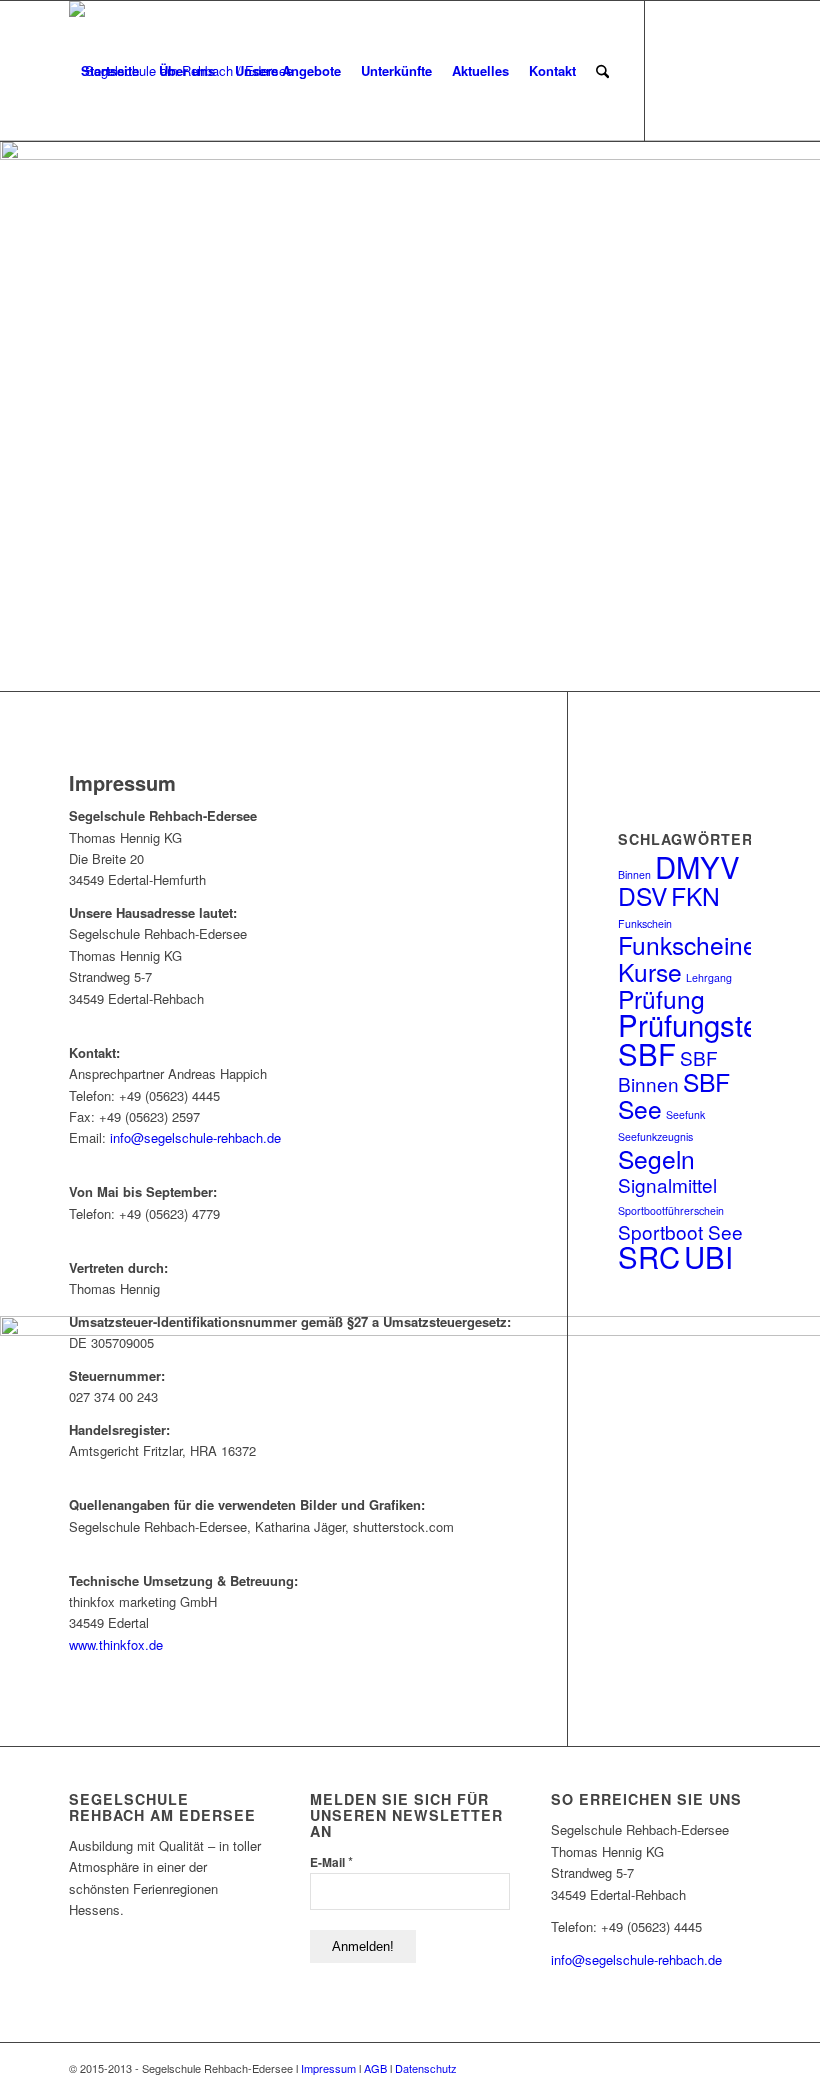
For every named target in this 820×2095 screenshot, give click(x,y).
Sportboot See (680, 1231)
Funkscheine (687, 944)
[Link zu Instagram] (706, 70)
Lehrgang (709, 977)
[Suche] (602, 71)
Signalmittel (667, 1184)
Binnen (634, 874)
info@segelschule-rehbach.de (195, 1137)
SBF (647, 1053)
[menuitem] (110, 71)
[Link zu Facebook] (676, 70)
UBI (708, 1256)
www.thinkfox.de (116, 1644)
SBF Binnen (668, 1070)
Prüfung (661, 998)
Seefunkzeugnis (655, 1136)
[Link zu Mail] (736, 70)
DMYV (697, 866)
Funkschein (645, 923)
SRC (649, 1256)
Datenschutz (426, 2068)
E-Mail (331, 1861)
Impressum (328, 2068)
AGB (375, 2068)
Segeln (656, 1158)
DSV (642, 895)
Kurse (650, 971)
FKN (695, 895)
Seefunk (685, 1114)
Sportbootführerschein (671, 1210)
